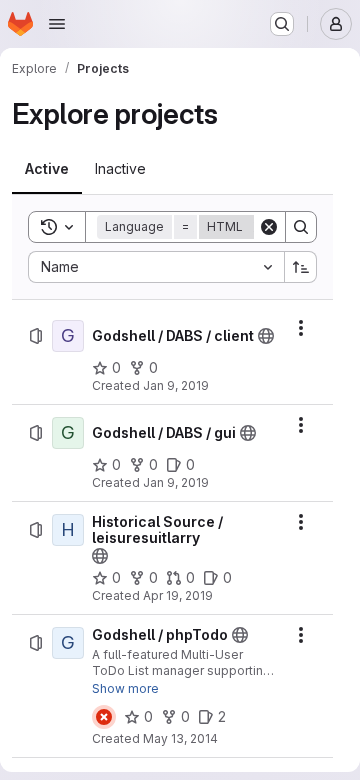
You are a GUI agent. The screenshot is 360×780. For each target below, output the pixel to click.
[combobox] (156, 267)
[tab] (47, 169)
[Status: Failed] (104, 717)
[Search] (301, 227)
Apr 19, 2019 (178, 595)
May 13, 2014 (180, 738)
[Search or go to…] (282, 24)
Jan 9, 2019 (176, 385)
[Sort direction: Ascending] (301, 267)
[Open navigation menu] (57, 24)
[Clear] (269, 227)
